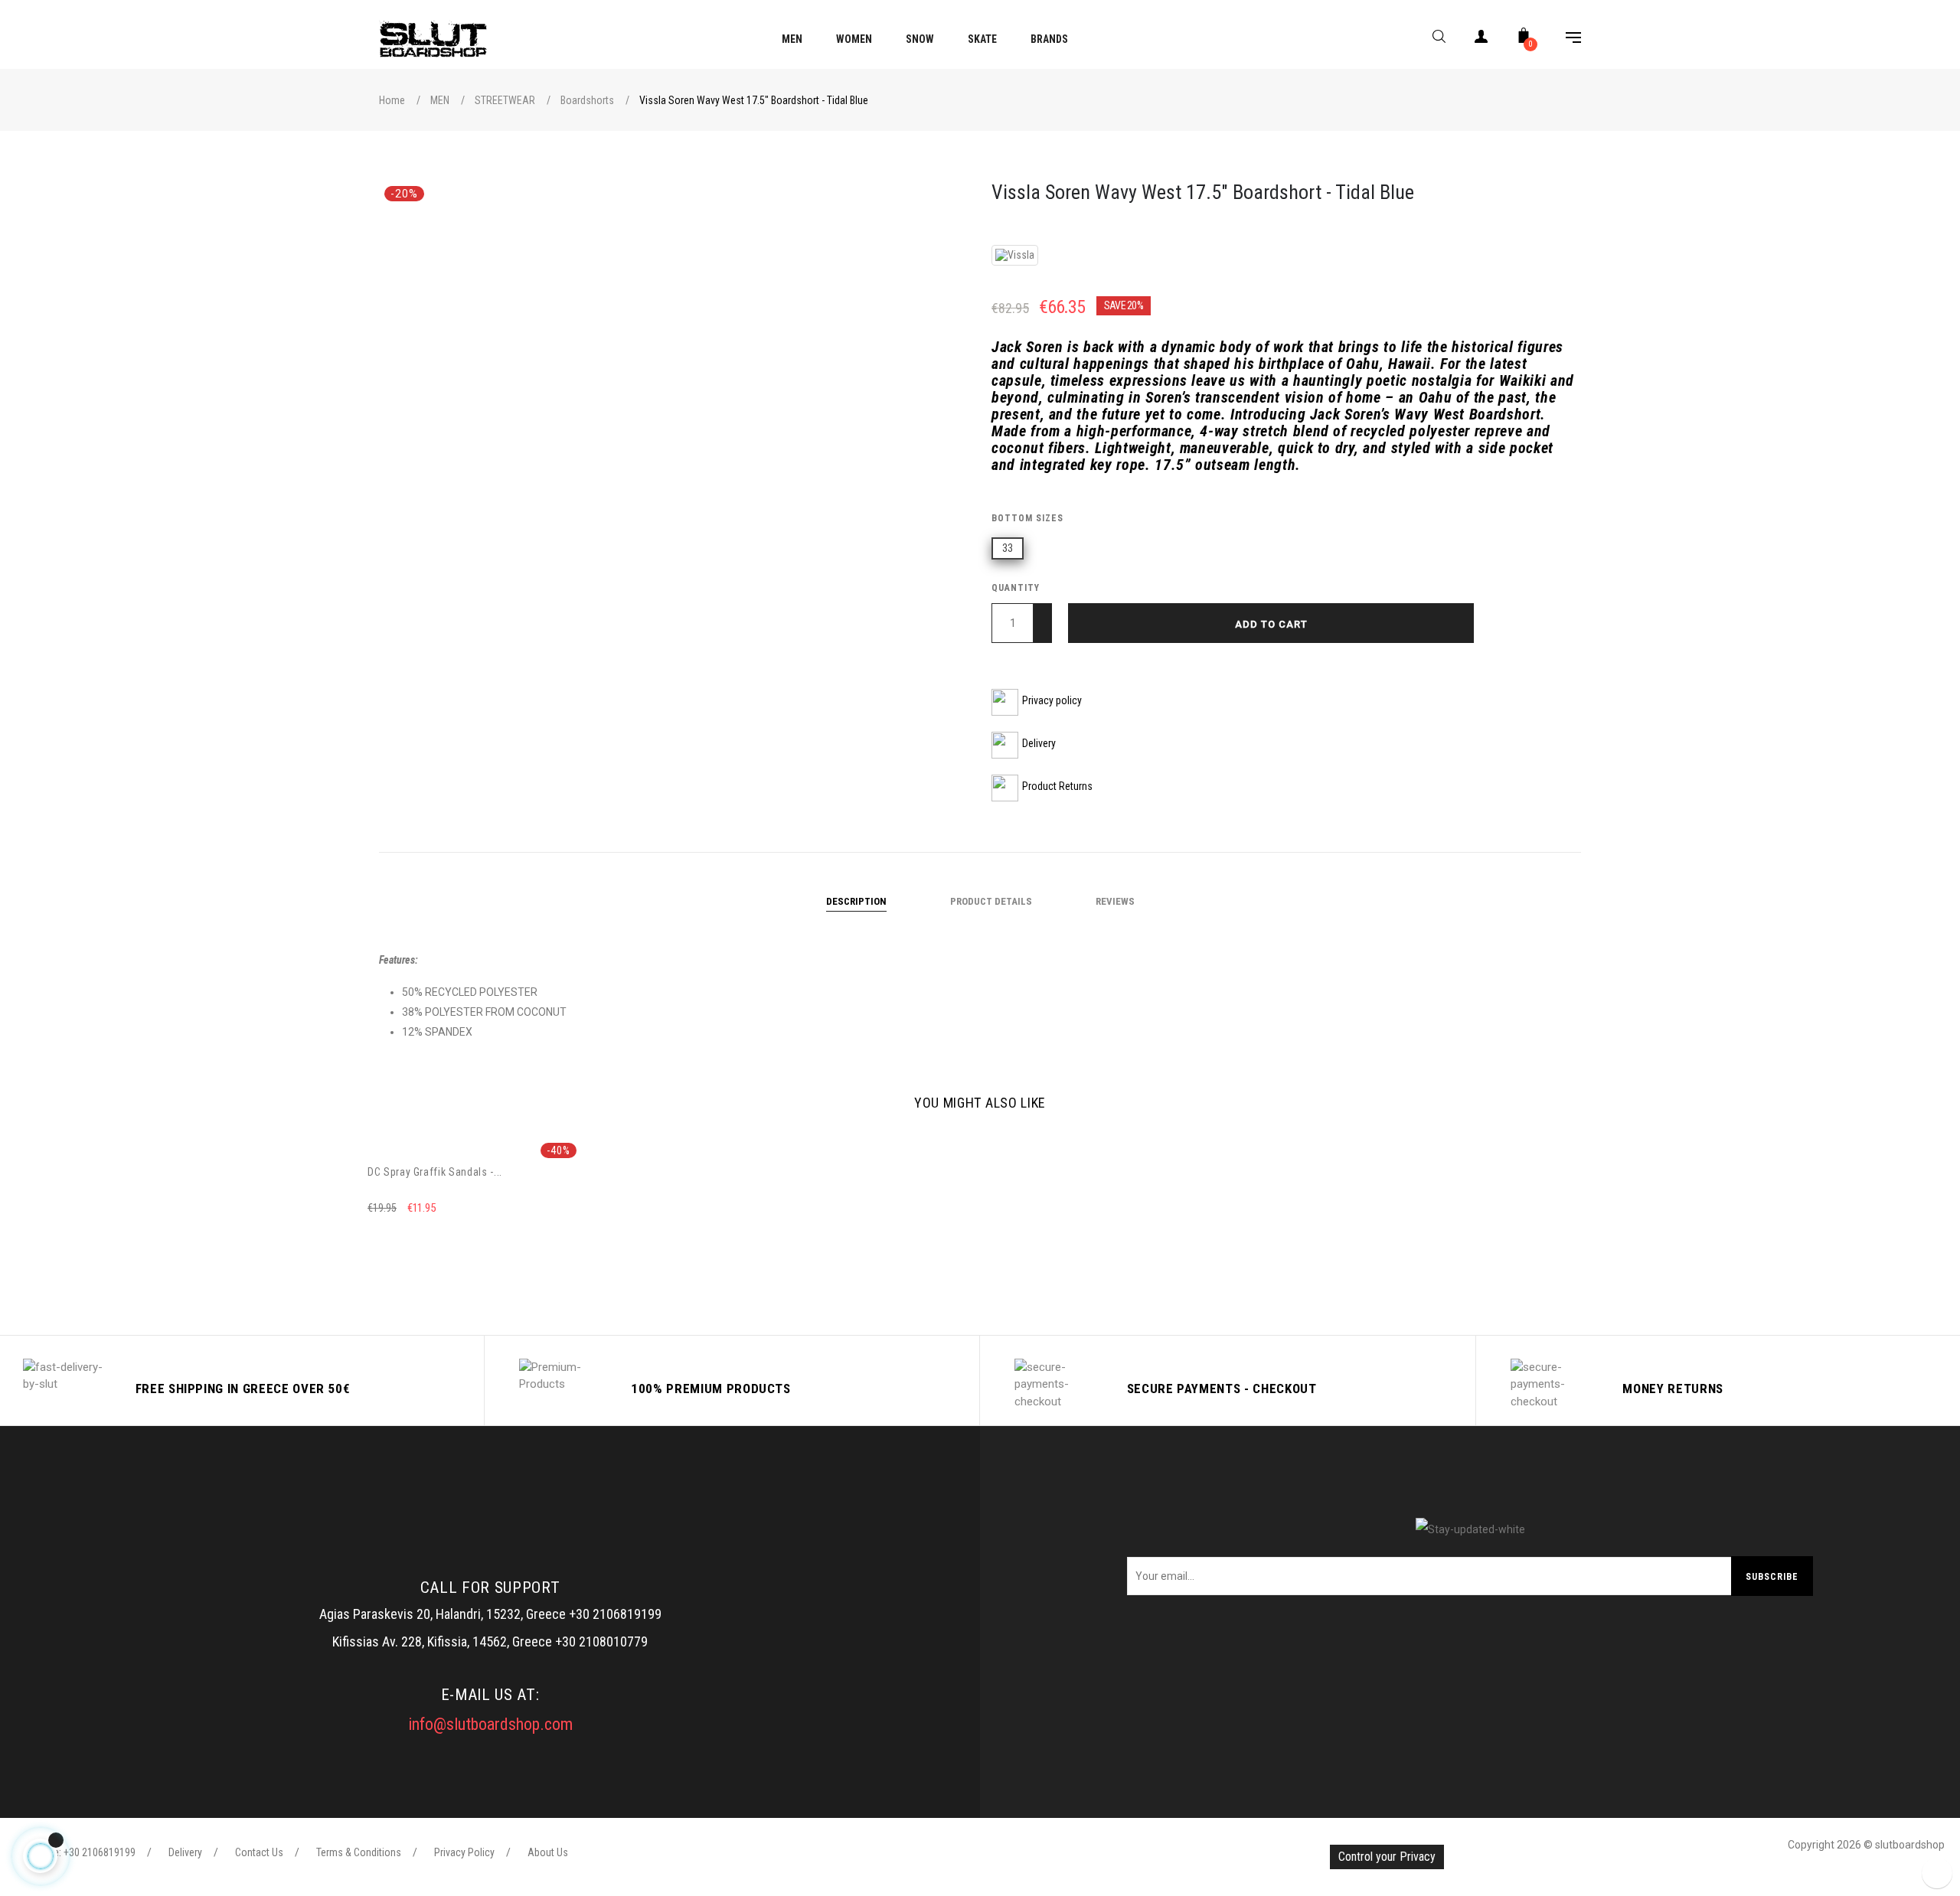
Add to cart (1271, 624)
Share (996, 222)
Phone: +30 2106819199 (83, 1852)
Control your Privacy (1387, 1857)
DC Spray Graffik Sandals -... (435, 1172)
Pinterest (1050, 222)
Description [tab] (856, 901)
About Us (548, 1852)
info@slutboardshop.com (490, 1724)
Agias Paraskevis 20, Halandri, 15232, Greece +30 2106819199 (490, 1614)
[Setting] (1566, 39)
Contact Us (259, 1852)
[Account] (1481, 39)
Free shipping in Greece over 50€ (243, 1389)
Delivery (185, 1852)
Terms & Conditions (359, 1852)
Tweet (1023, 222)
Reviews (1115, 901)
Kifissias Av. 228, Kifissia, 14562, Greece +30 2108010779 (490, 1641)
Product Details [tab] (991, 901)
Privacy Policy (464, 1852)
